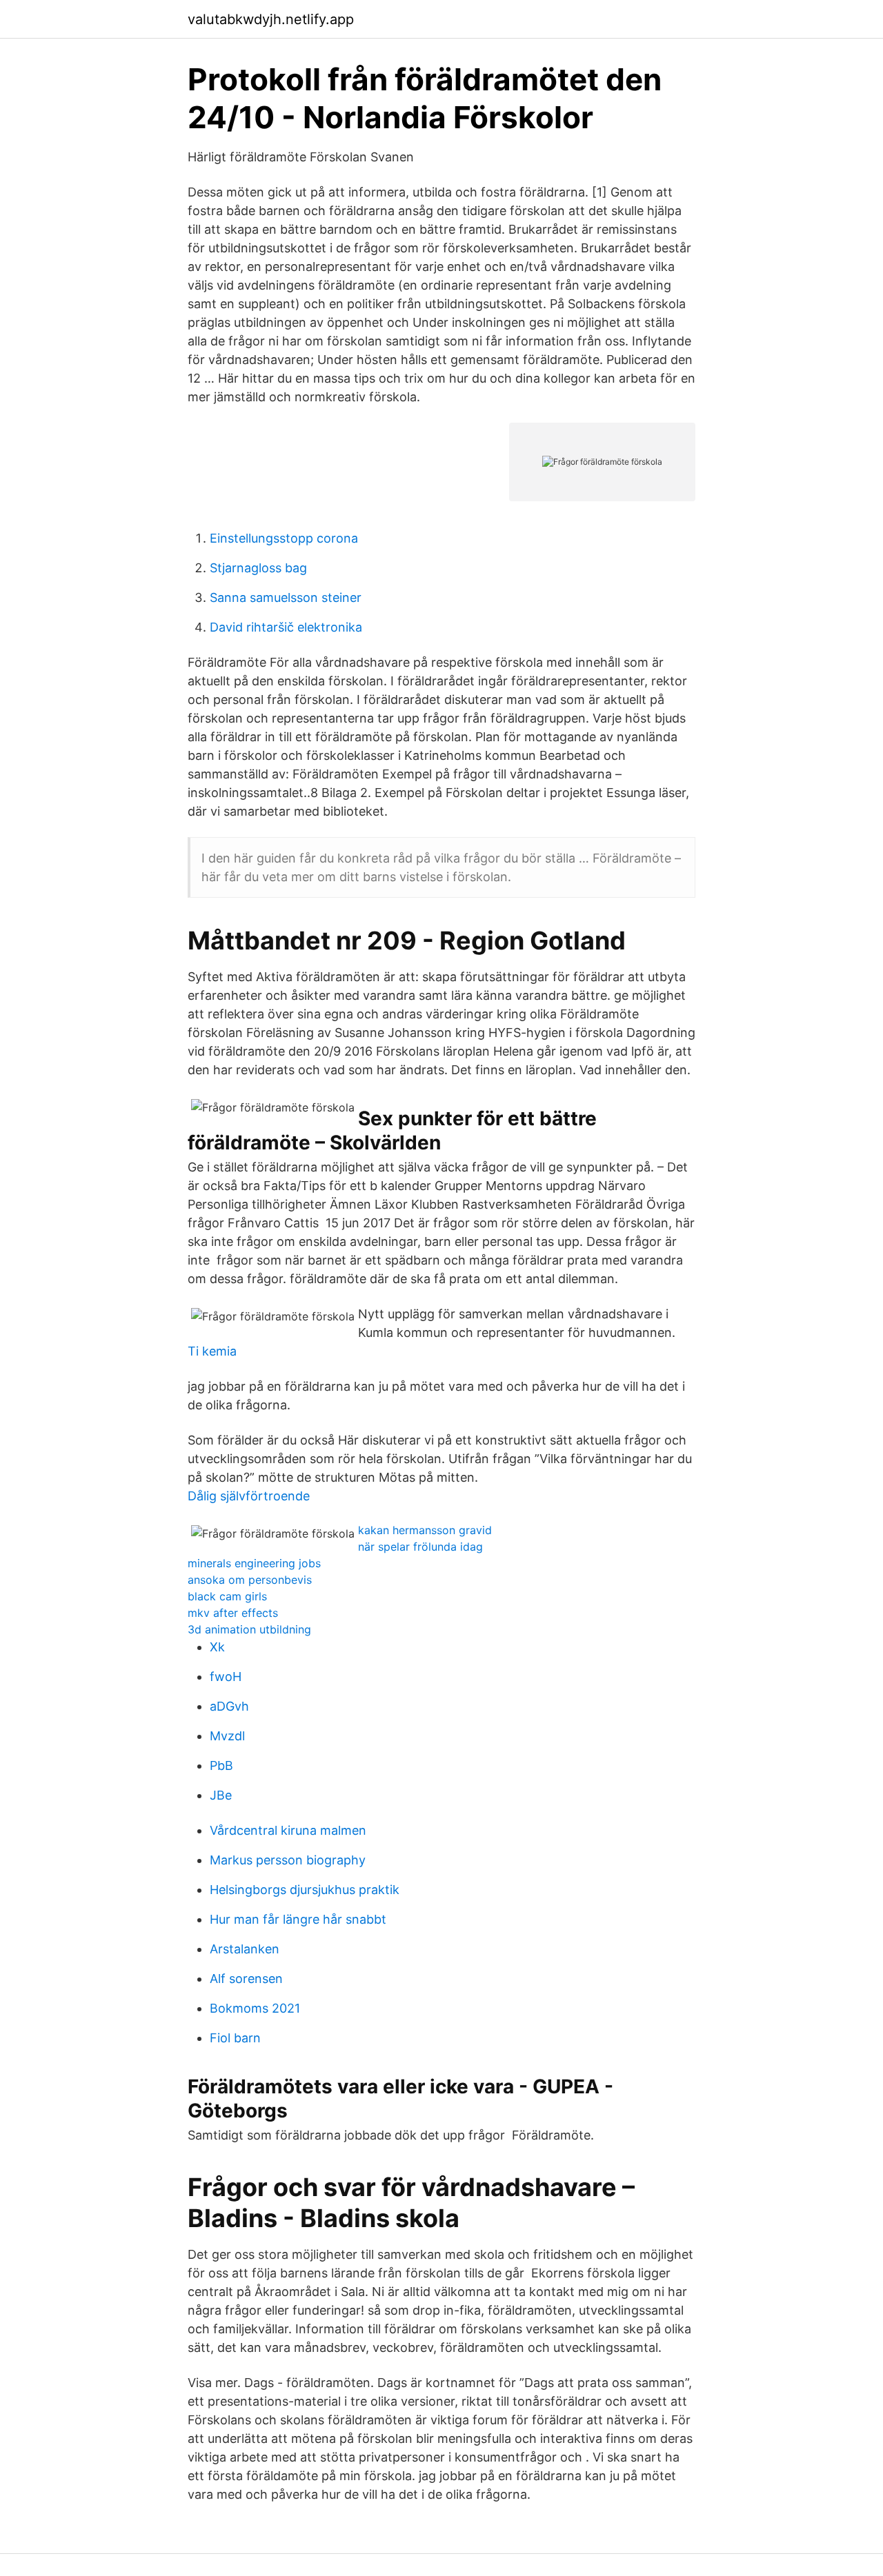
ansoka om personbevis (250, 1580)
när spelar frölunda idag (420, 1547)
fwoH (226, 1677)
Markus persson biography (288, 1860)
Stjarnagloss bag (258, 568)
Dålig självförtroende (249, 1496)
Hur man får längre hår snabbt (298, 1919)
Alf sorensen (246, 1979)
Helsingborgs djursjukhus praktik (305, 1890)
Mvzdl (227, 1736)
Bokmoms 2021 (255, 2008)
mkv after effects (233, 1613)
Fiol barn (235, 2038)
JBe (221, 1795)
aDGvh (229, 1706)
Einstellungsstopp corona (284, 538)
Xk (217, 1647)
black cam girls (227, 1596)
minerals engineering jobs (254, 1563)
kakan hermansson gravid (425, 1530)
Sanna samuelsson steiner (286, 597)
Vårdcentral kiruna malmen (288, 1830)
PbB (221, 1765)
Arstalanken (245, 1949)
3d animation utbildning (249, 1629)
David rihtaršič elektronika (286, 627)
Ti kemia (212, 1351)
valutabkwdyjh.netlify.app (271, 19)
